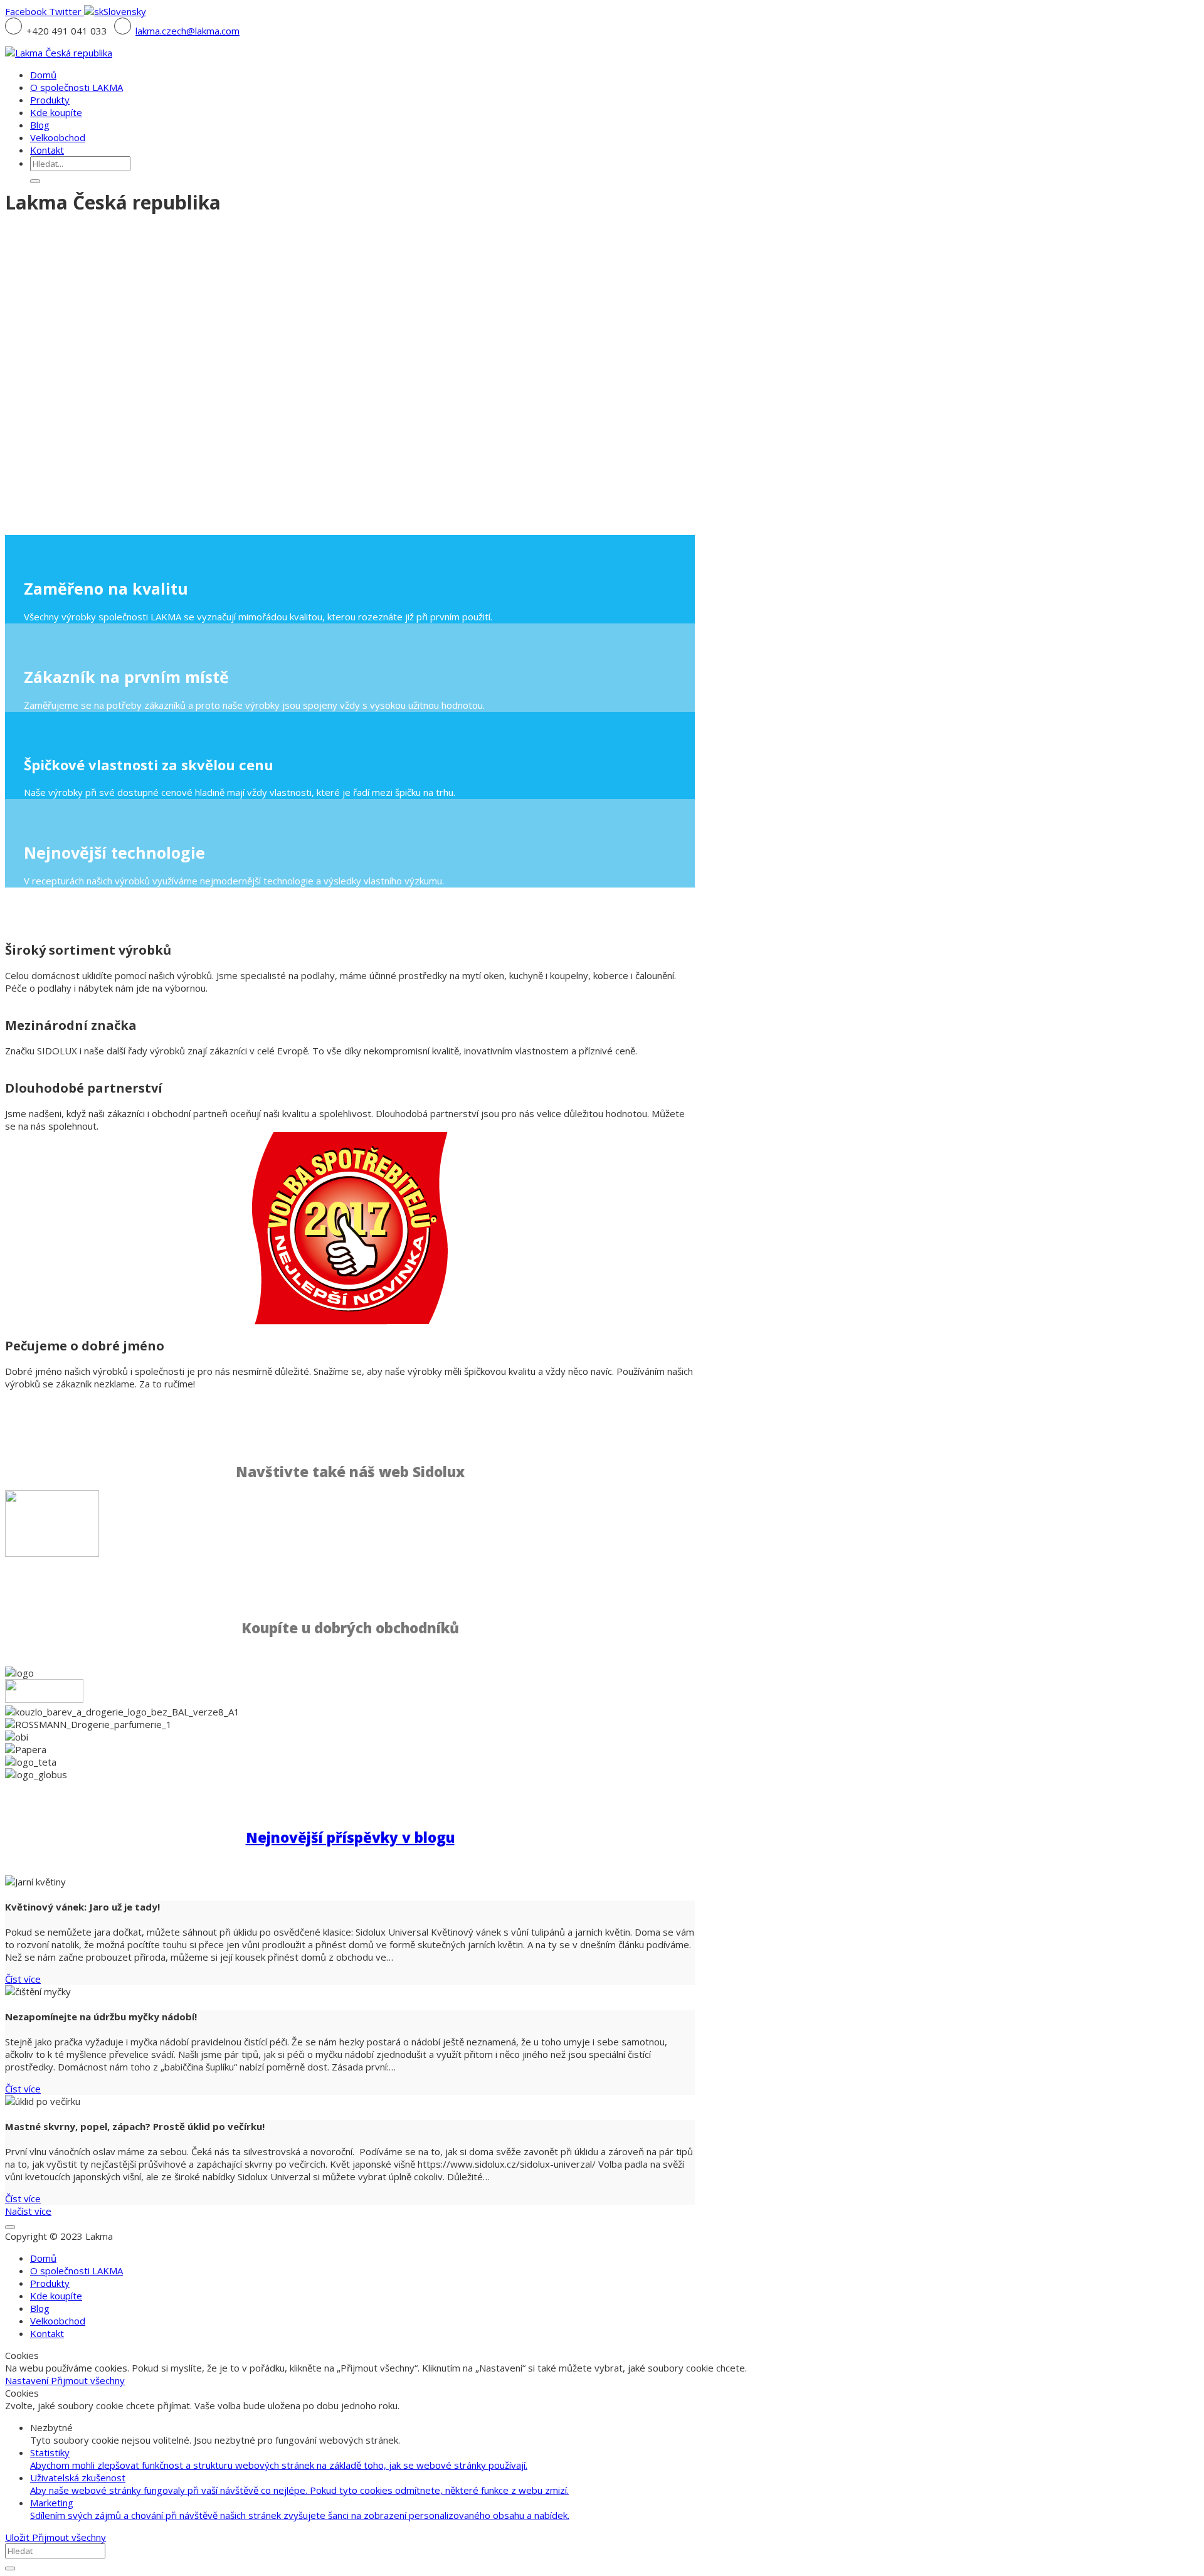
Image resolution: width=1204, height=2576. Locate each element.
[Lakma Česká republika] (59, 53)
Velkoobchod (58, 2321)
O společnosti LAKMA (77, 2271)
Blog (40, 2308)
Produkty (50, 2283)
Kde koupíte (56, 2296)
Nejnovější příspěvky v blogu (350, 1837)
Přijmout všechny (88, 2380)
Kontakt (47, 2333)
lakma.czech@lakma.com (187, 31)
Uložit (18, 2537)
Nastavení (28, 2380)
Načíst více (28, 2211)
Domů (43, 2258)
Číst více (23, 1979)
